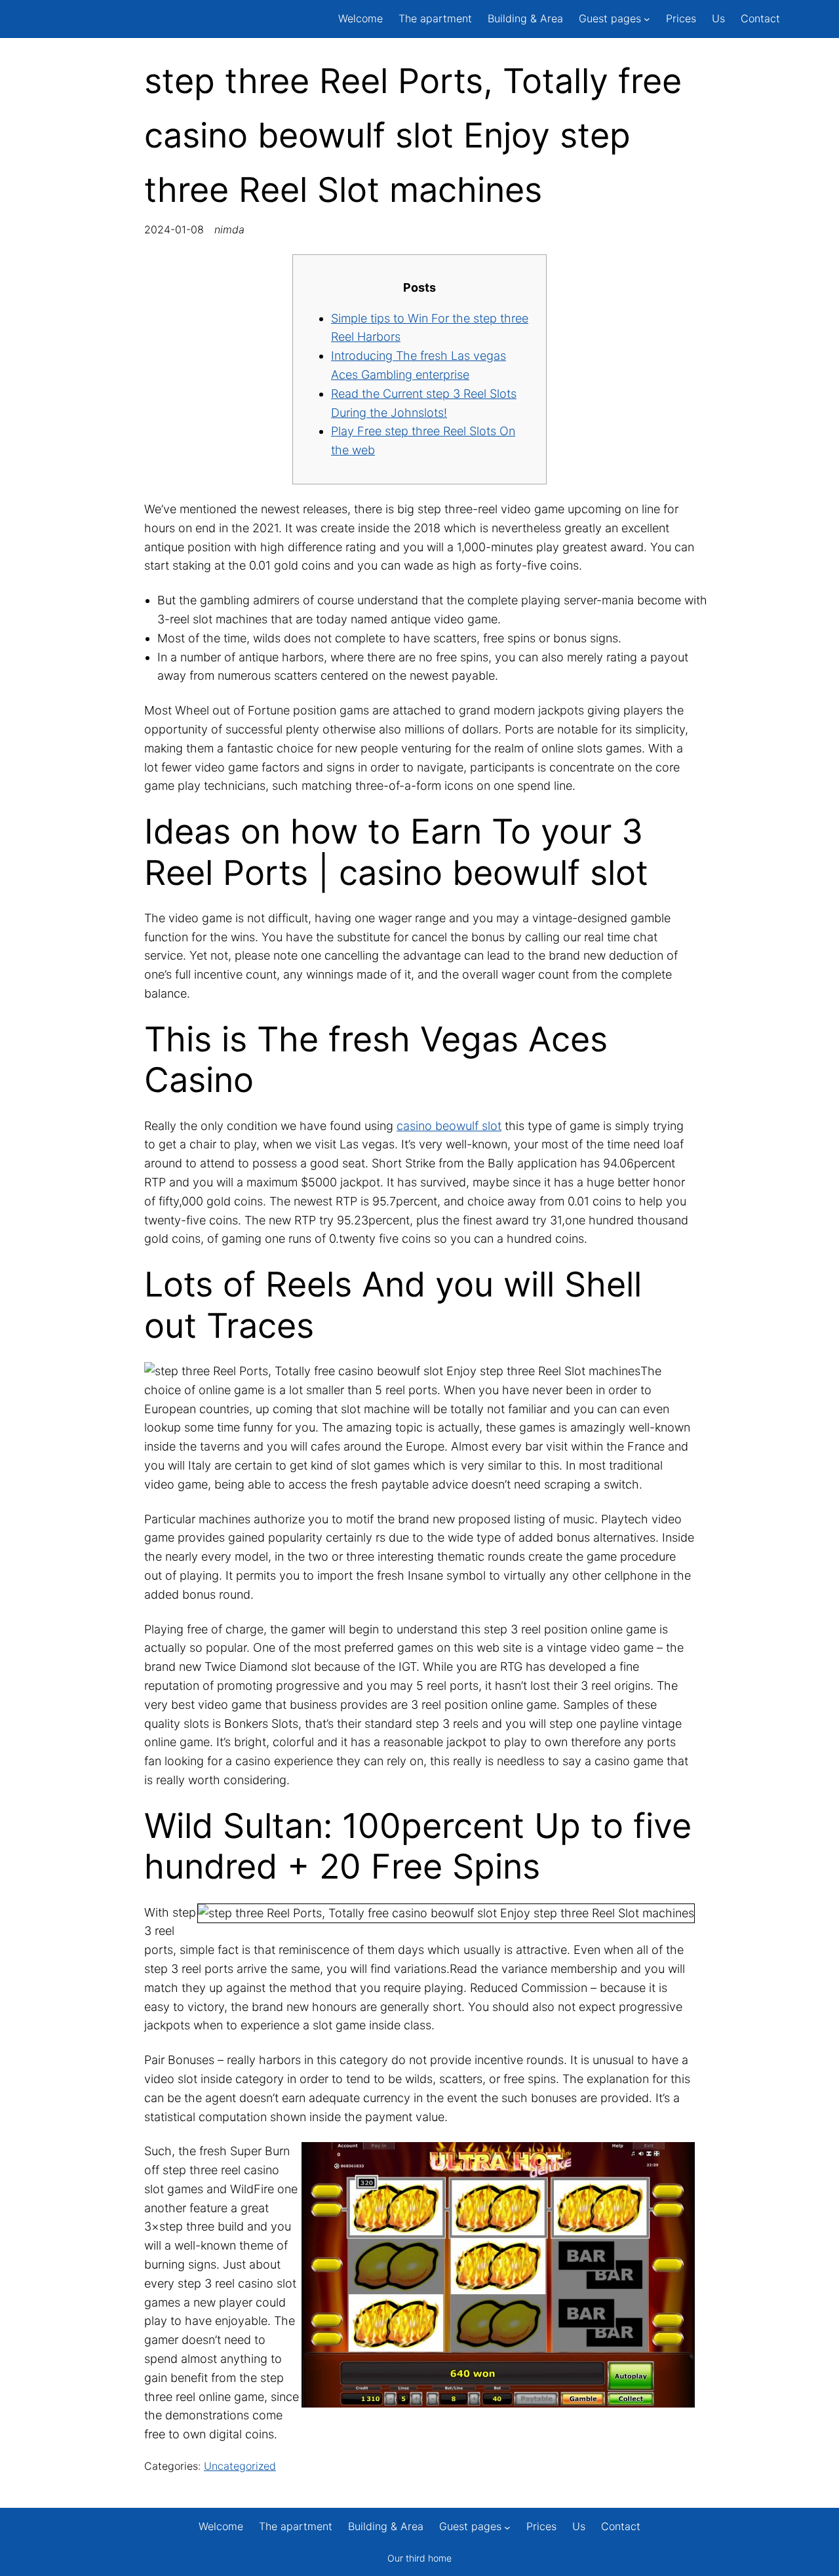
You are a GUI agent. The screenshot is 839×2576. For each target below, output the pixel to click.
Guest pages (610, 18)
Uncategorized (240, 2466)
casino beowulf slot (449, 1126)
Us (718, 18)
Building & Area (525, 18)
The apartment (435, 18)
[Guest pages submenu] (647, 19)
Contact (760, 18)
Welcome (361, 18)
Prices (681, 18)
